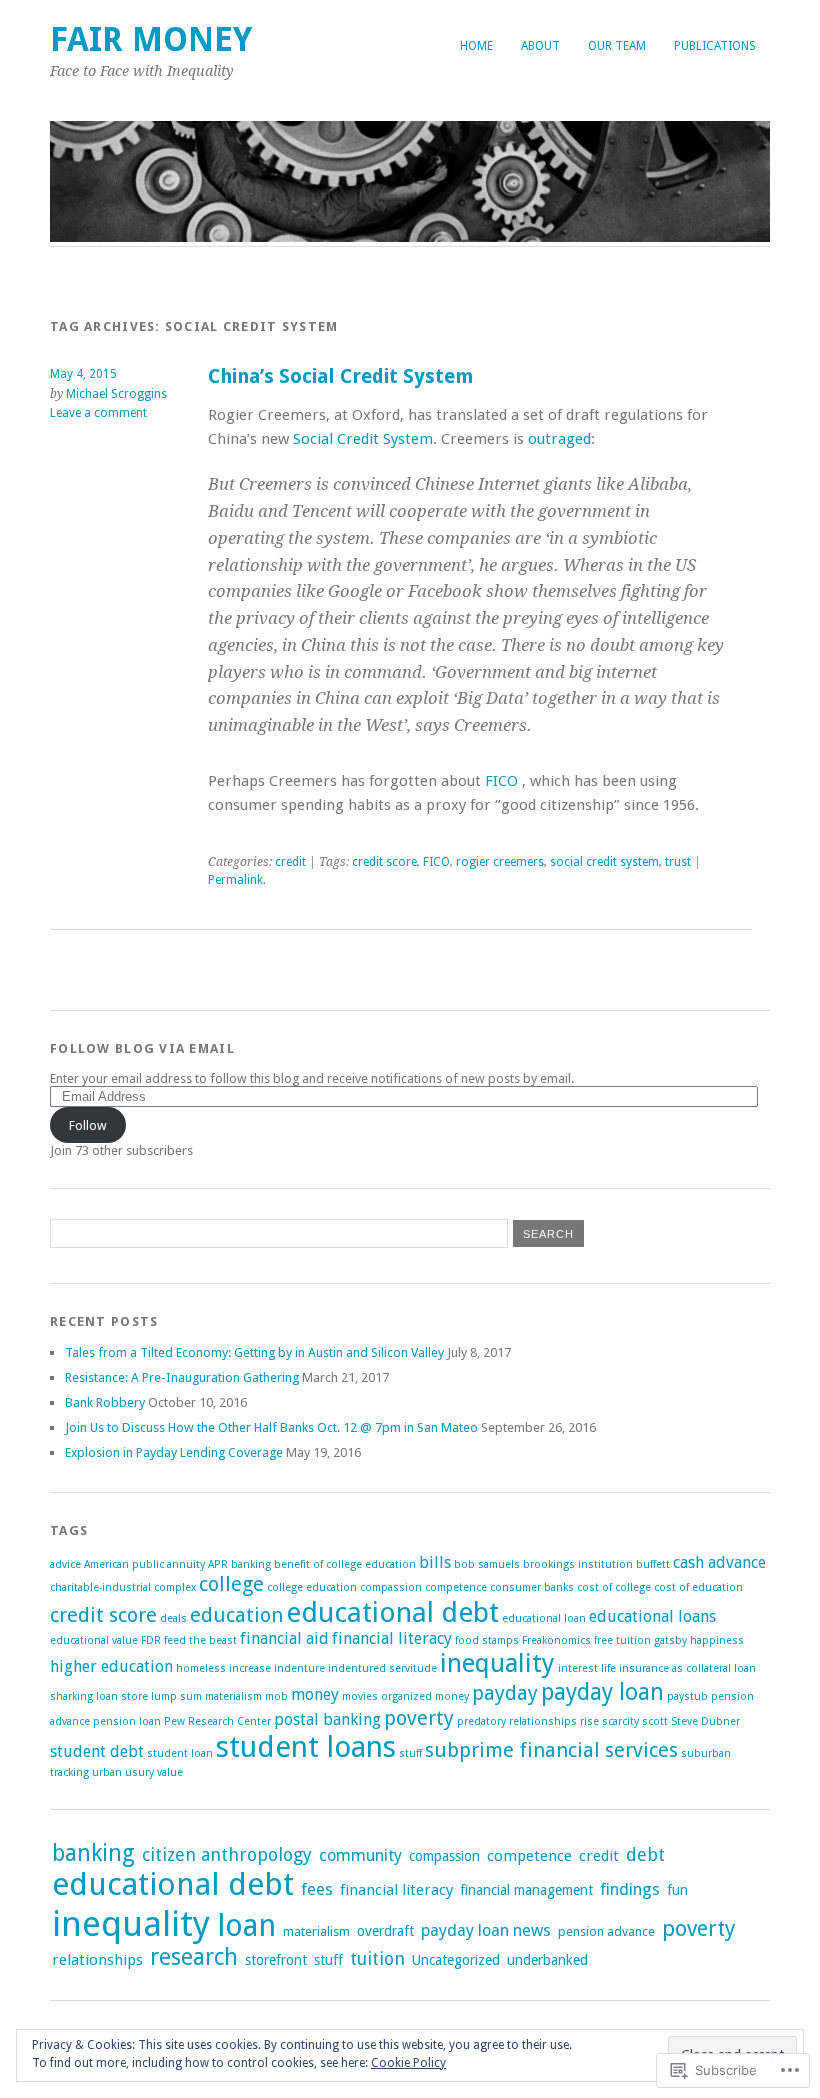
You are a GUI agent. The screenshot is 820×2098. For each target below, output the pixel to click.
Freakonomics (556, 1640)
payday (505, 1693)
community (360, 1855)
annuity (186, 1564)
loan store (122, 1696)
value (170, 1772)
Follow (88, 1125)
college (231, 1584)
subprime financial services (551, 1750)
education (236, 1615)
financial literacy (392, 1638)
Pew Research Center (217, 1721)
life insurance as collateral (666, 1668)
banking (251, 1564)
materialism (233, 1696)
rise (589, 1721)
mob (276, 1696)
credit (290, 862)
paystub (687, 1696)
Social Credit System (363, 439)
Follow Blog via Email (142, 1048)
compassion (391, 1587)
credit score (384, 862)
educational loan (544, 1618)
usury (139, 1772)
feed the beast (200, 1640)
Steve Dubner (705, 1721)
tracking (69, 1772)
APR (218, 1564)
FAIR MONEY (151, 39)
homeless (201, 1668)
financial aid (284, 1638)
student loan (180, 1753)
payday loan (602, 1692)
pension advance (606, 1931)
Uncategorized (456, 1960)
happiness (717, 1640)
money (315, 1694)
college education (312, 1587)
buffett (653, 1564)
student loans (306, 1747)
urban (107, 1772)
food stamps (487, 1640)
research (194, 1957)
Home (476, 46)
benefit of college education (345, 1564)
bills (435, 1562)
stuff (410, 1753)
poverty (419, 1718)
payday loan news (486, 1930)
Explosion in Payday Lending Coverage (174, 1452)
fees (317, 1889)
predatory (481, 1721)
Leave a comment (98, 413)
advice (65, 1564)
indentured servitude (382, 1668)
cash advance (719, 1562)
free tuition (622, 1640)
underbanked (547, 1960)
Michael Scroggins (116, 394)
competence (456, 1587)
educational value (94, 1640)
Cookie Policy (408, 2063)
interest (578, 1668)
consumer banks (532, 1587)
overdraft (385, 1931)
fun (677, 1890)
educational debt (392, 1612)
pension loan (127, 1721)
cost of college (614, 1587)
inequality (497, 1663)
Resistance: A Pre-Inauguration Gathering (182, 1377)
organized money (425, 1696)
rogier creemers (500, 862)
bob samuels (487, 1564)
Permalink (235, 880)
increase (250, 1668)
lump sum (176, 1696)
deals (173, 1618)
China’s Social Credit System (340, 376)
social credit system (604, 862)
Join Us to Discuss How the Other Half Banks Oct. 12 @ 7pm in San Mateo (271, 1427)
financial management (526, 1890)
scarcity (620, 1721)
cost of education (698, 1587)
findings (630, 1889)
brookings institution (578, 1564)
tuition (377, 1958)
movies (360, 1696)
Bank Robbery (105, 1402)
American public (124, 1564)
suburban (706, 1753)
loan (246, 1925)
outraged (559, 439)
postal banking (327, 1719)
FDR (151, 1640)
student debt (97, 1751)
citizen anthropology (227, 1854)
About (540, 46)
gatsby (670, 1640)
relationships (543, 1721)
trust (678, 862)
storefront (276, 1960)
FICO (501, 781)
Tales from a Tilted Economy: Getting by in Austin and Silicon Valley (254, 1352)
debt (645, 1854)
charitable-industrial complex (123, 1587)
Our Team (617, 46)
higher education (111, 1666)
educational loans (652, 1616)
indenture (299, 1668)
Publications (715, 46)
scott (655, 1721)
